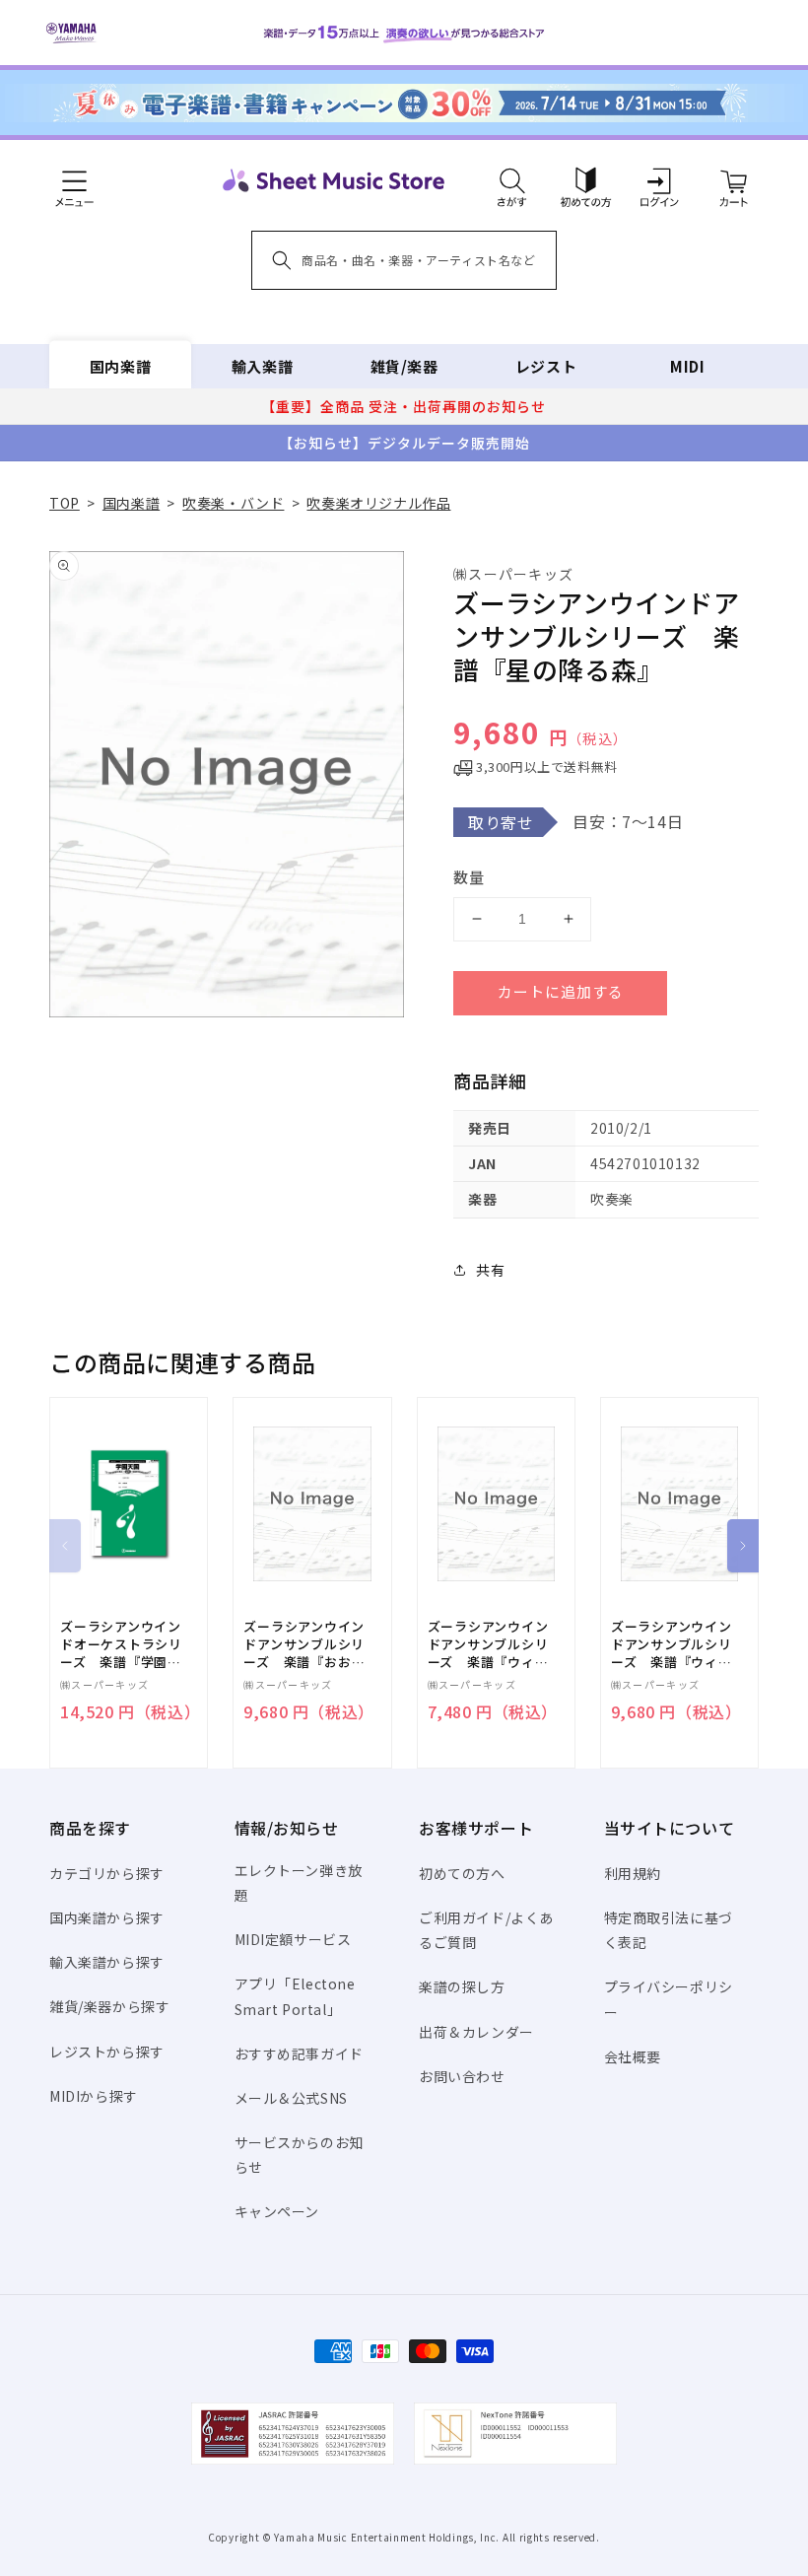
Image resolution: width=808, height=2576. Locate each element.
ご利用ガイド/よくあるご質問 (486, 1930)
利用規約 (633, 1873)
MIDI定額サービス (293, 1939)
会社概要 (633, 2056)
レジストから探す (107, 2052)
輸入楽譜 (262, 366)
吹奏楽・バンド (233, 503)
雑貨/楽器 (404, 366)
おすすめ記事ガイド (299, 2054)
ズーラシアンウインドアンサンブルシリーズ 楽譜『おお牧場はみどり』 (304, 1645)
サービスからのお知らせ (299, 2155)
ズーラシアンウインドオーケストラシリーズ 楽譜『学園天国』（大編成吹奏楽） (125, 1645)
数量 (469, 877)
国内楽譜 (120, 366)
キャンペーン (277, 2211)
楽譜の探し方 (462, 1986)
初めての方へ (462, 1873)
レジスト (546, 366)
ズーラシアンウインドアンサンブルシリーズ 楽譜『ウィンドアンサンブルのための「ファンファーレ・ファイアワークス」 (489, 1645)
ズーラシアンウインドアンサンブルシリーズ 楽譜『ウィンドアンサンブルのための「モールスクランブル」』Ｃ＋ (672, 1645)
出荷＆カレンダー (476, 2032)
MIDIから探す (94, 2096)
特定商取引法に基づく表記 (669, 1930)
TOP (65, 503)
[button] (512, 180)
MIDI (687, 366)
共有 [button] (490, 1270)
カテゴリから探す (107, 1873)
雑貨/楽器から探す (109, 2006)
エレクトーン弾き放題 (299, 1882)
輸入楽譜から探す (107, 1962)
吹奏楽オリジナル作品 (378, 503)
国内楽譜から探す (107, 1917)
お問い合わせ (462, 2076)
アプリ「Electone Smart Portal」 (295, 1996)
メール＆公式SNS (291, 2098)
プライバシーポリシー (669, 1999)
